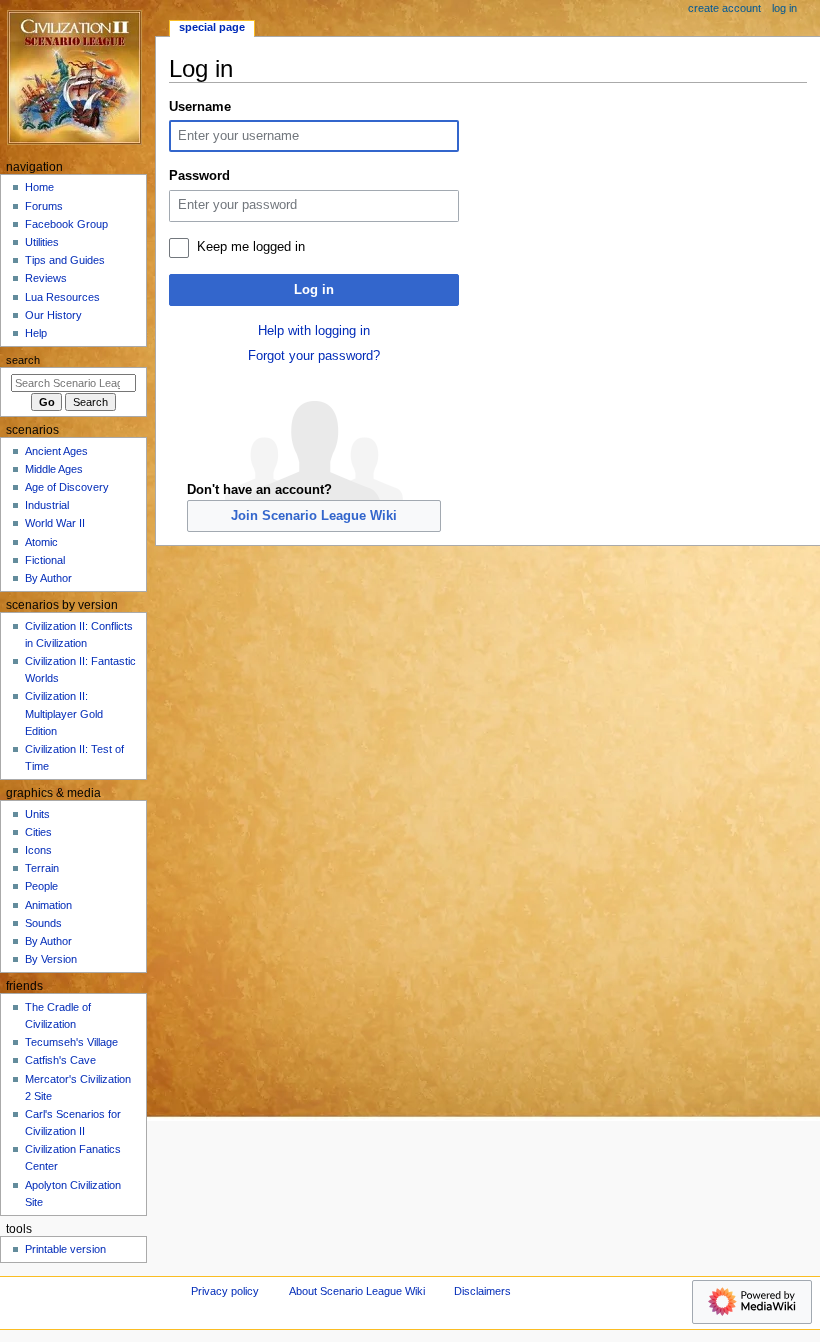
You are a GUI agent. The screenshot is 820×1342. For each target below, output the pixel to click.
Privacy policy (225, 1291)
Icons (38, 850)
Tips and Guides (65, 260)
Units (37, 814)
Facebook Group (66, 224)
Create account (724, 8)
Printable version (65, 1249)
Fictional (45, 560)
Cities (38, 832)
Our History (53, 315)
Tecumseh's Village (71, 1042)
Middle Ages (54, 469)
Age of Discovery (67, 487)
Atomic (41, 542)
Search (23, 360)
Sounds (43, 923)
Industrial (47, 505)
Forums (44, 206)
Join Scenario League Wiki (314, 516)
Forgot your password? (314, 356)
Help (36, 333)
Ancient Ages (56, 451)
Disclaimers (482, 1291)
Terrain (42, 868)
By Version (51, 959)
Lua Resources (62, 297)
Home (39, 187)
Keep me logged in (251, 247)
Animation (48, 905)
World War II (55, 523)
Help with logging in (314, 331)
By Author (48, 578)
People (41, 886)
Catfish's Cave (60, 1060)
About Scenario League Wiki (357, 1291)
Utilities (42, 242)
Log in (314, 290)
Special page (212, 27)
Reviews (46, 278)
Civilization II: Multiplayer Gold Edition (64, 713)
